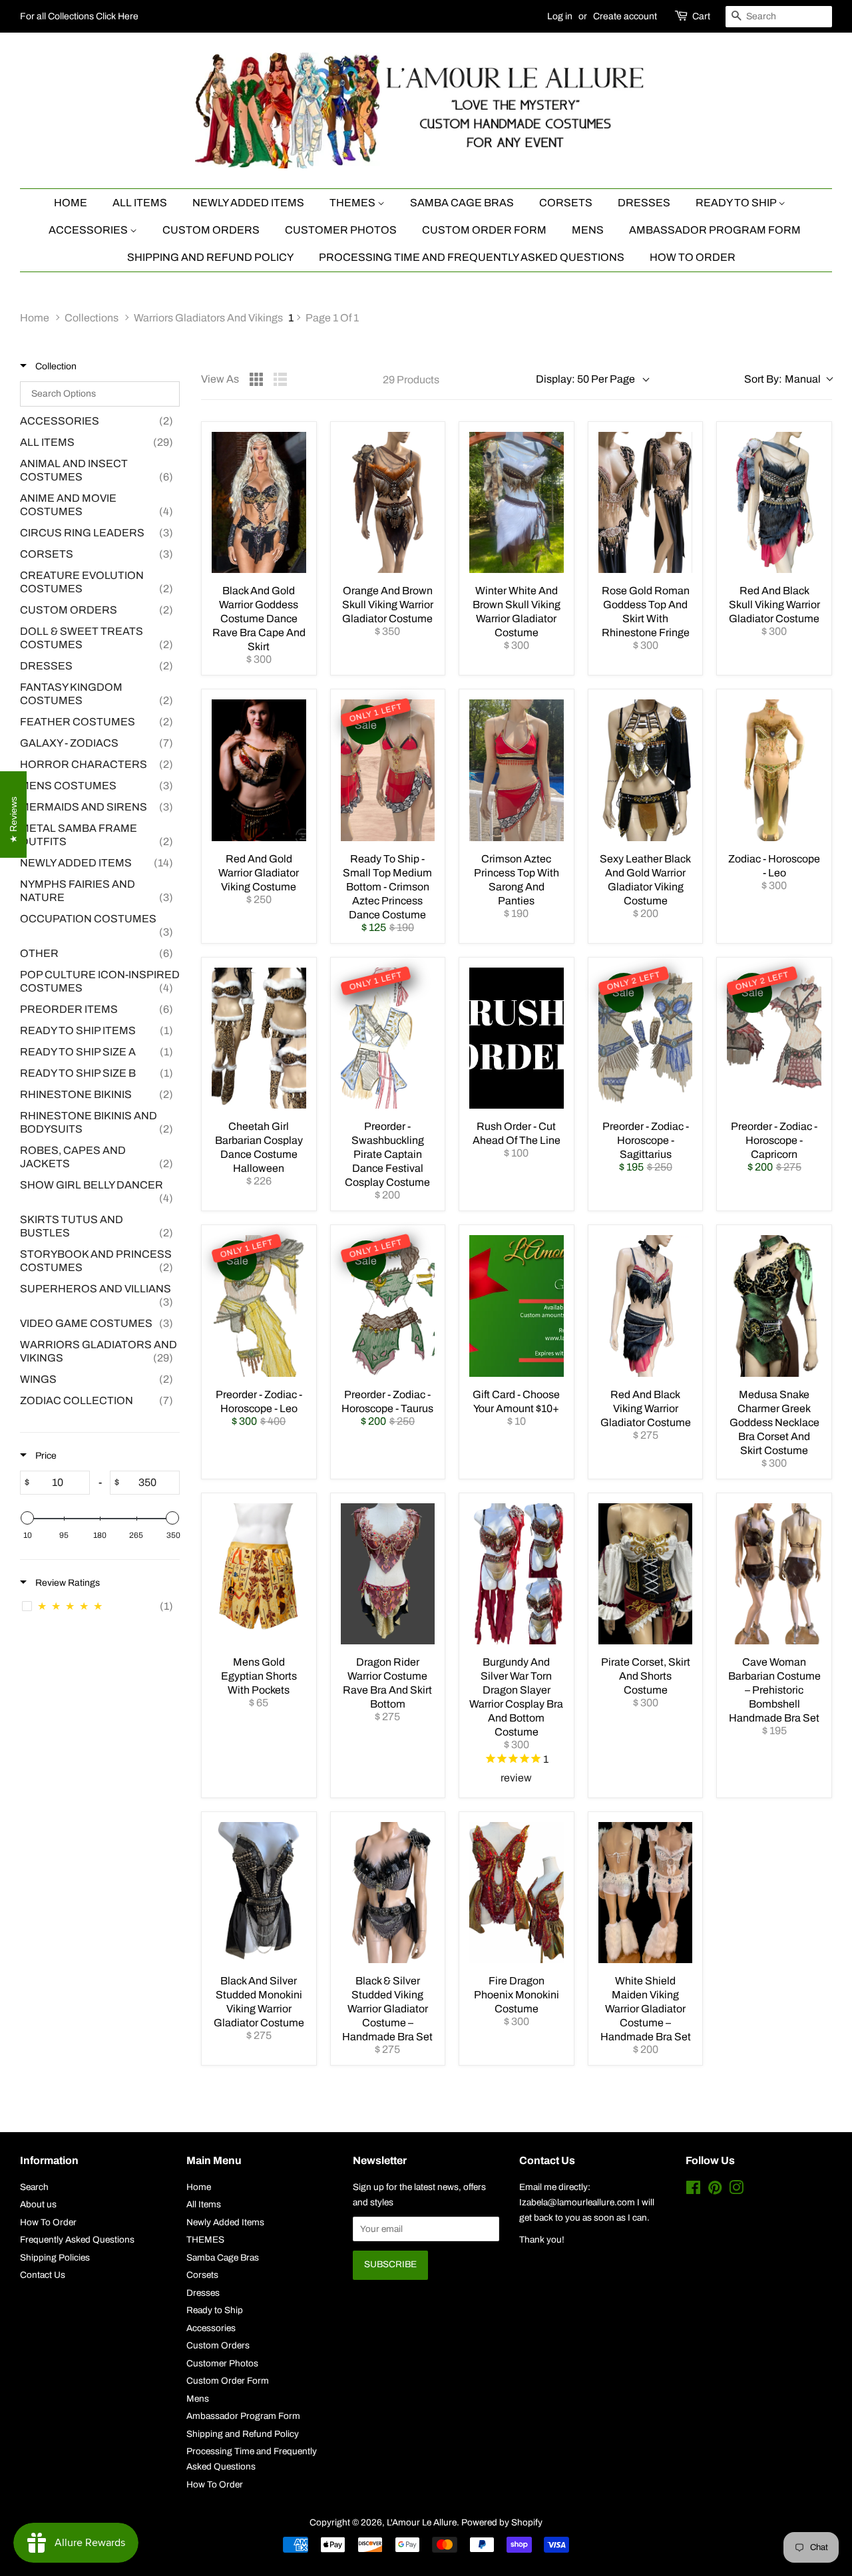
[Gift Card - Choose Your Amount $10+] (517, 1306)
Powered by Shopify (502, 2522)
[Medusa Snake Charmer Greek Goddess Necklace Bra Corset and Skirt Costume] (774, 1306)
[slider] (27, 1518)
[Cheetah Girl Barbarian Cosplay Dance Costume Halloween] (259, 1038)
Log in (560, 16)
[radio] (256, 379)
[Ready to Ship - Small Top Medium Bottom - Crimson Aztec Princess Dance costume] (388, 770)
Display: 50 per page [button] (585, 379)
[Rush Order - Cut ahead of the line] (517, 1038)
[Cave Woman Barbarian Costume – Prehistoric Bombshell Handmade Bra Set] (774, 1574)
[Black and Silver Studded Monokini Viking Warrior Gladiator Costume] (259, 1893)
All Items (140, 203)
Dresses (644, 203)
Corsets (566, 203)
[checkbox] (100, 421)
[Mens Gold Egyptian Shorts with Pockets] (259, 1574)
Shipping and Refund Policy (210, 257)
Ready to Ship (737, 203)
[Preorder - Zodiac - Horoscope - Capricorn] (774, 1038)
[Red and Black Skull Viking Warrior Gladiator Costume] (774, 502)
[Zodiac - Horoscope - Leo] (774, 770)
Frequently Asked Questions (77, 2240)
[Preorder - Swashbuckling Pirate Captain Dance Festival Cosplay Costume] (388, 1038)
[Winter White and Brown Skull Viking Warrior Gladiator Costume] (517, 502)
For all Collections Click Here (79, 16)
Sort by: (782, 379)
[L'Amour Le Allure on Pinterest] (715, 2190)
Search (34, 2187)
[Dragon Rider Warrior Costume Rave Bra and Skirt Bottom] (388, 1574)
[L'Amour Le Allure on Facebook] (693, 2190)
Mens (588, 230)
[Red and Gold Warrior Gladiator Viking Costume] (259, 770)
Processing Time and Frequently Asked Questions (472, 257)
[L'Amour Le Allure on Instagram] (736, 2190)
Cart (701, 16)
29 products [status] (411, 380)
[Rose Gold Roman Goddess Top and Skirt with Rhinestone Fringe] (646, 502)
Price (45, 1456)
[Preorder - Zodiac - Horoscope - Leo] (259, 1306)
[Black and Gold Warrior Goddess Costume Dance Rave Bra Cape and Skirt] (259, 502)
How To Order (693, 257)
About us (38, 2204)
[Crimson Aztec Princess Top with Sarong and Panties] (517, 770)
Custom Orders (211, 230)
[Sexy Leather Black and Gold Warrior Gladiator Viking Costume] (646, 770)
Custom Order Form (484, 230)
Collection (55, 366)
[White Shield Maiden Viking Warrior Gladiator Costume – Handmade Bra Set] (646, 1893)
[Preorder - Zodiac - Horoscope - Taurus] (388, 1306)
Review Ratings (67, 1583)
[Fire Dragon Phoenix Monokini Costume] (517, 1893)
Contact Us (43, 2275)
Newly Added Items (248, 203)
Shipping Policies (55, 2258)
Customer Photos (341, 230)
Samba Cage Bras (462, 203)
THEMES (353, 203)
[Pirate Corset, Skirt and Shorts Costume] (646, 1574)
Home (71, 203)
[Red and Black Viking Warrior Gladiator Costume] (646, 1306)
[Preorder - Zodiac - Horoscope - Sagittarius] (646, 1038)
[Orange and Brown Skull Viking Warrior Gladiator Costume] (388, 502)
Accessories (89, 230)
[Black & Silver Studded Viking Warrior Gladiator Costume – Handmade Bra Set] (388, 1893)
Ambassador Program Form (715, 230)
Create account (625, 16)
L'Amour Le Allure (422, 2522)
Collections (92, 318)
